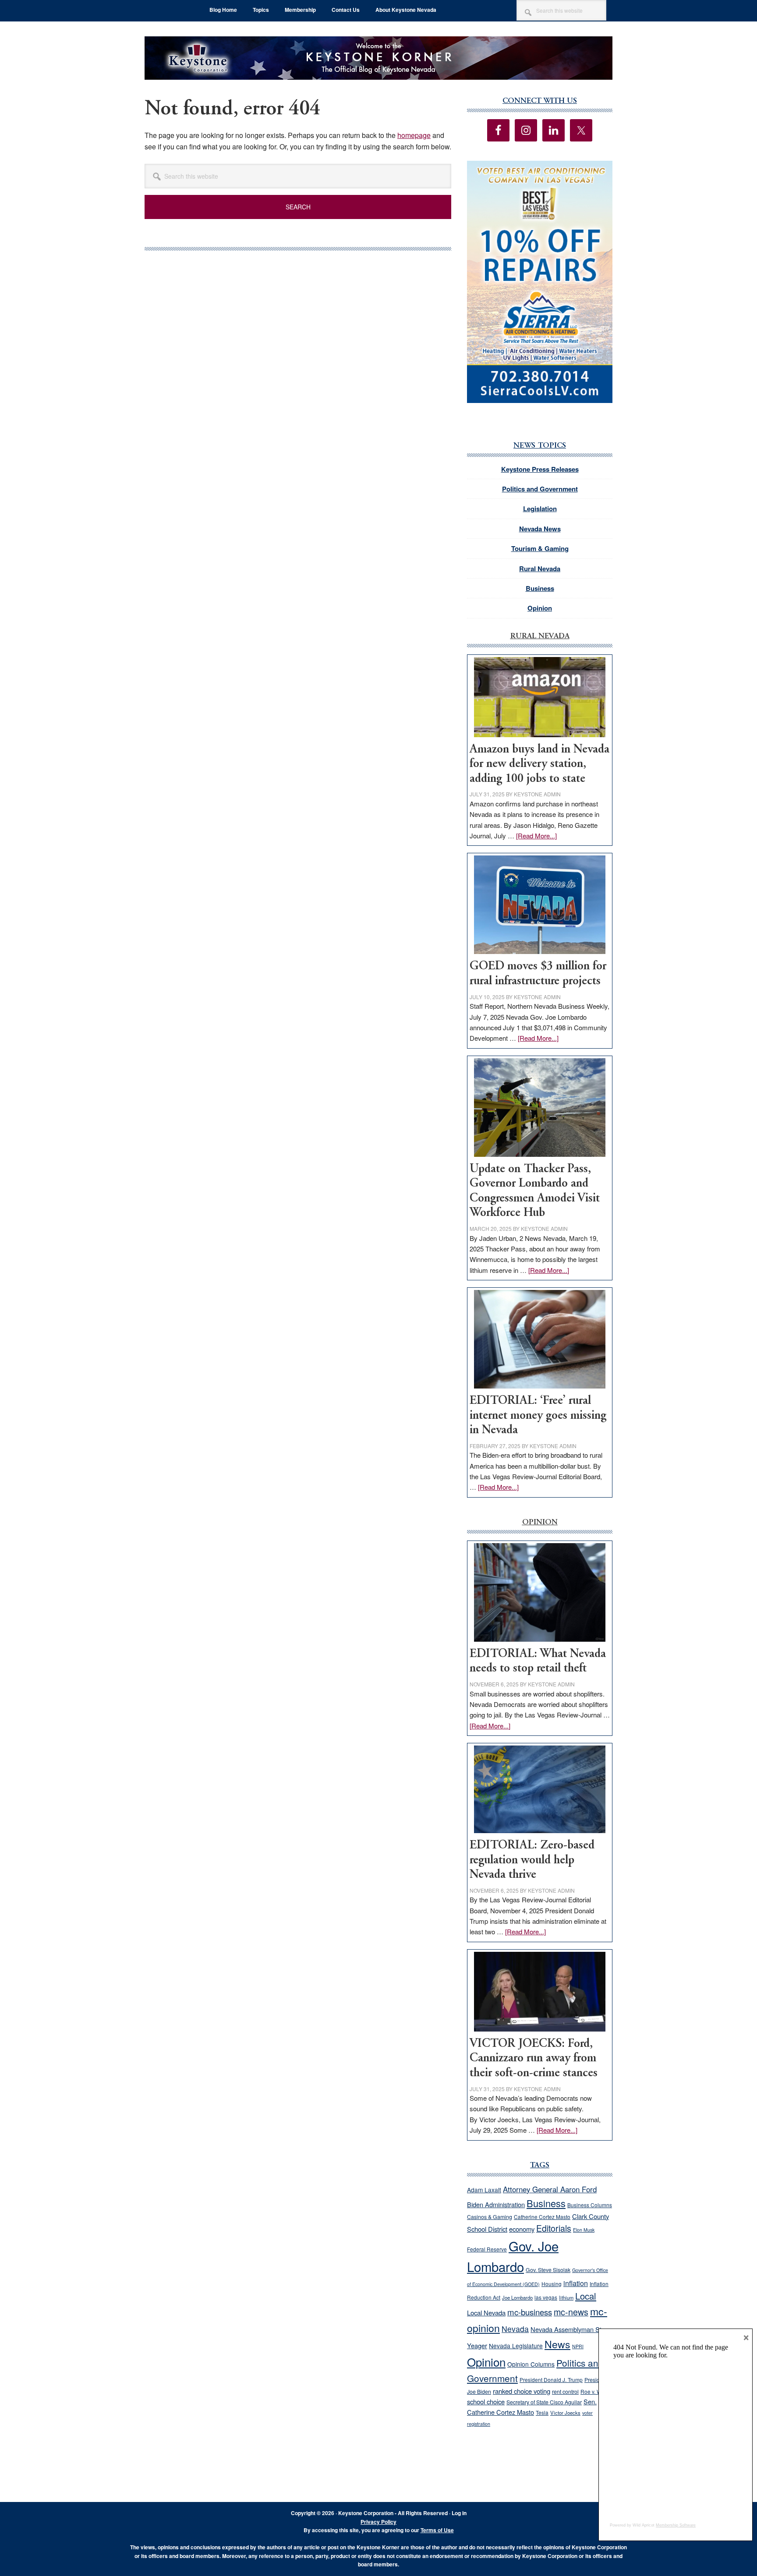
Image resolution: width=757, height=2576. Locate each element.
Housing (552, 2284)
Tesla (542, 2412)
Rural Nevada (540, 569)
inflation (576, 2283)
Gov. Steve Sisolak (548, 2270)
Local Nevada (486, 2313)
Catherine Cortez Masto (542, 2217)
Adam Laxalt (484, 2190)
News (557, 2344)
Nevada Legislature (516, 2346)
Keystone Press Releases (540, 469)
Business (540, 588)
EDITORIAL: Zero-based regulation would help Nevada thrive (532, 1860)
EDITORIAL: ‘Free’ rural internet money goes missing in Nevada (538, 1416)
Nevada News (540, 529)
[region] (540, 282)
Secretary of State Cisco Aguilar (544, 2402)
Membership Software (676, 2525)
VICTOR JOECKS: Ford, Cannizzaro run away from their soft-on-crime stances (534, 2059)
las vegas (546, 2297)
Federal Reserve (487, 2249)
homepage (414, 135)
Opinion (540, 608)
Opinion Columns (531, 2364)
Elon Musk (584, 2230)
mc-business (530, 2312)
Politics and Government (540, 489)
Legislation (540, 509)
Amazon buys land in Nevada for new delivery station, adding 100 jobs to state (539, 764)
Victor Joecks (565, 2413)
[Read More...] (536, 836)
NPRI (578, 2346)
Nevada (515, 2329)
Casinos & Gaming (490, 2217)
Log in (459, 2513)
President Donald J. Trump (551, 2380)
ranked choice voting (522, 2391)
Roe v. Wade (596, 2391)
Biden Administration (496, 2204)
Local (586, 2296)
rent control (565, 2392)
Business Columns (590, 2205)
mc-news (571, 2312)
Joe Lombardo (517, 2297)
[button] (540, 282)
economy (522, 2229)
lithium (566, 2297)
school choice (486, 2401)
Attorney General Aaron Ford (550, 2189)
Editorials (554, 2228)
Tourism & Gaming (540, 548)
